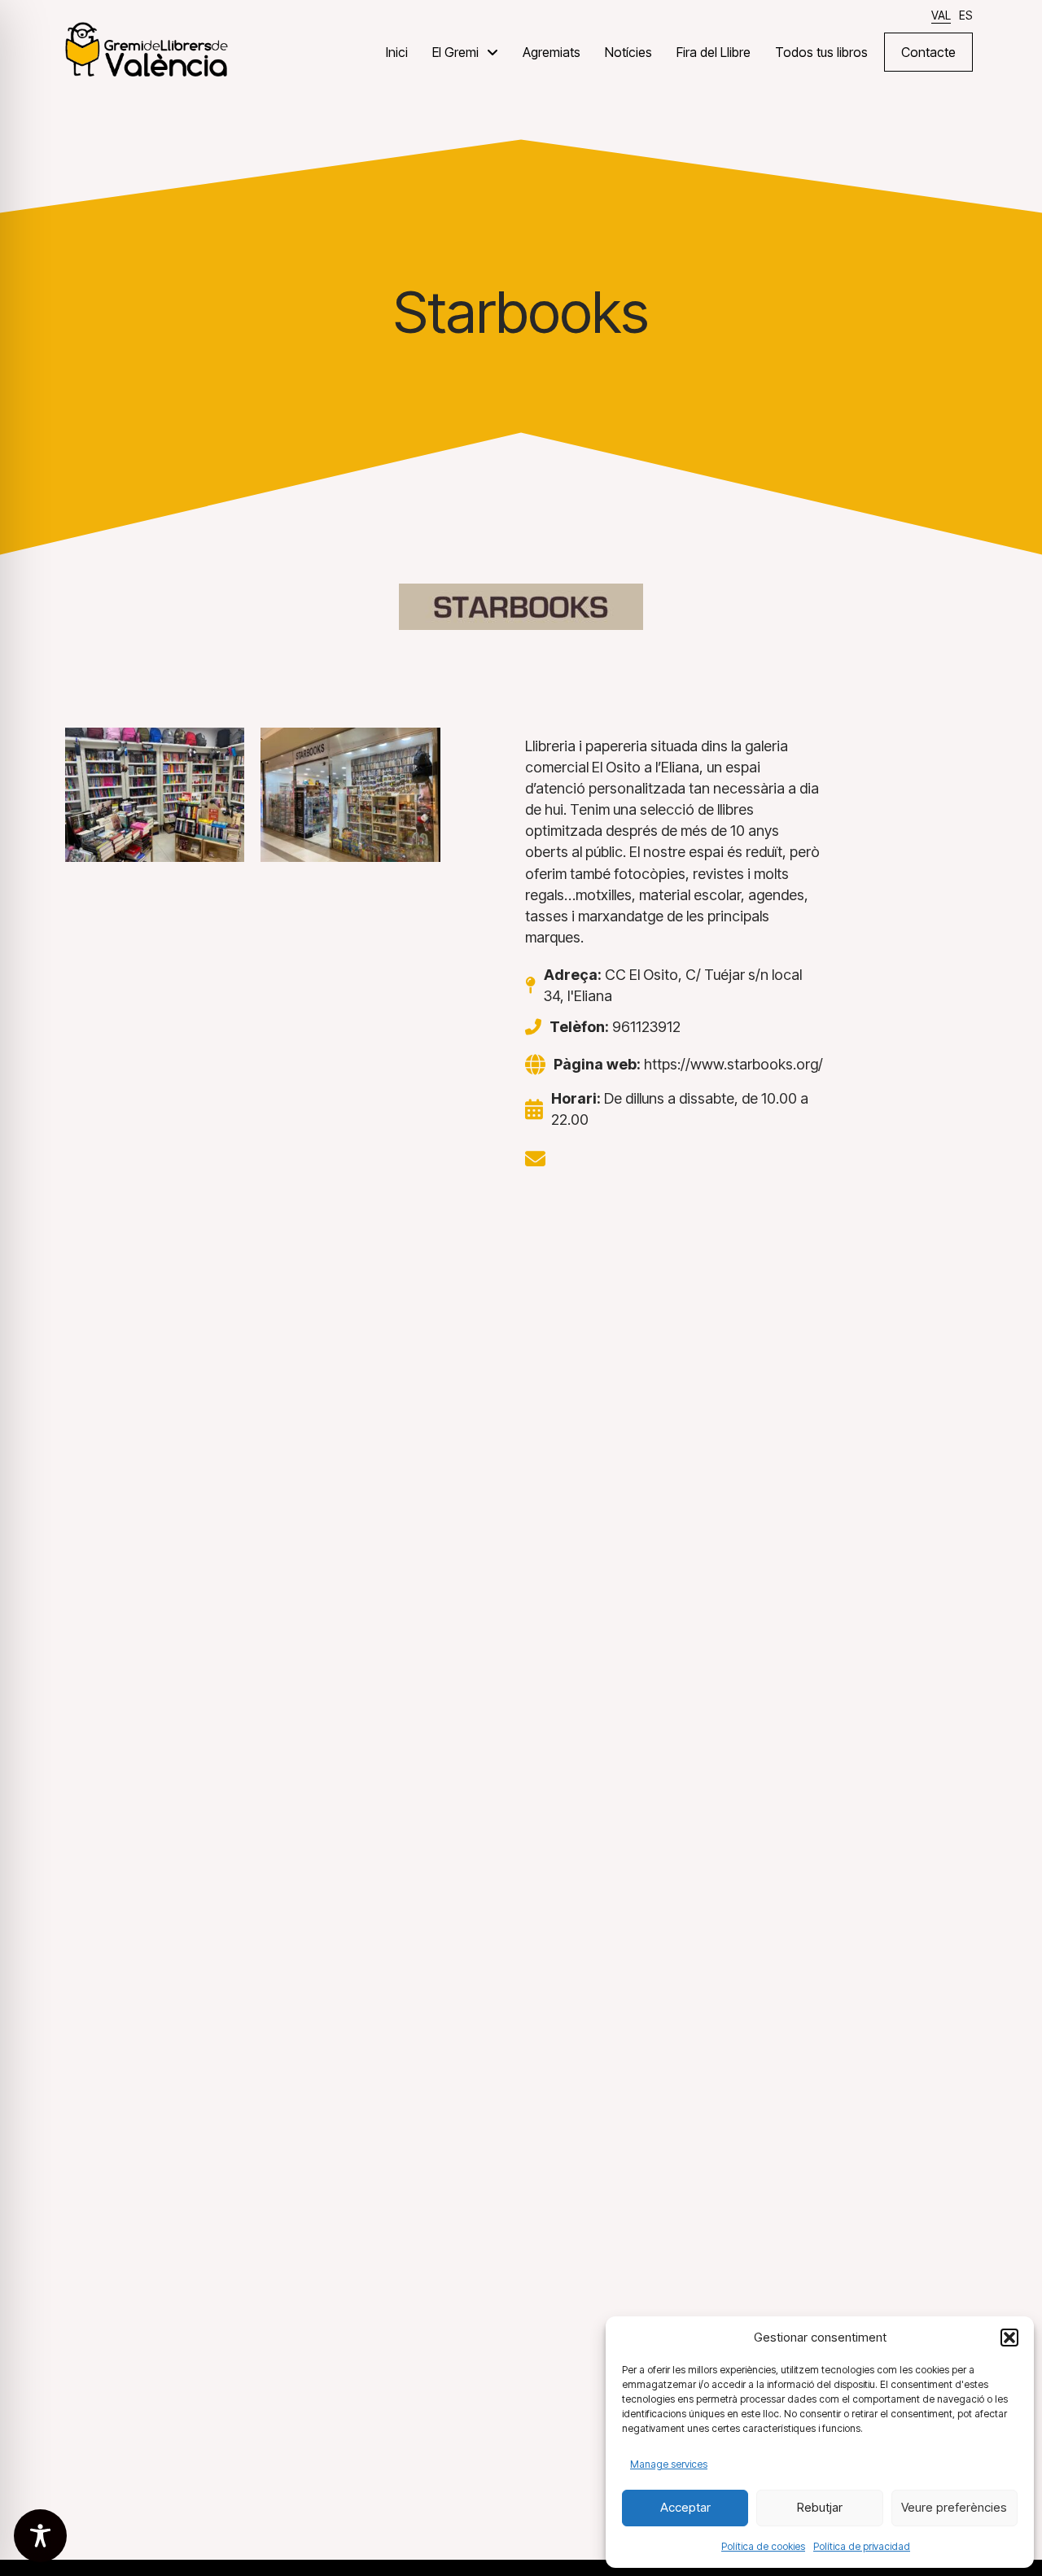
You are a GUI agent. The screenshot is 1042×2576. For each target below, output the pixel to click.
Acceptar (685, 2507)
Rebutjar (820, 2507)
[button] (1009, 2338)
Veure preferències (954, 2507)
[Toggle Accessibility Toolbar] (40, 2536)
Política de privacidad (862, 2546)
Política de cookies (763, 2546)
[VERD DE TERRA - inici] (147, 48)
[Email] (535, 1159)
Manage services (669, 2464)
